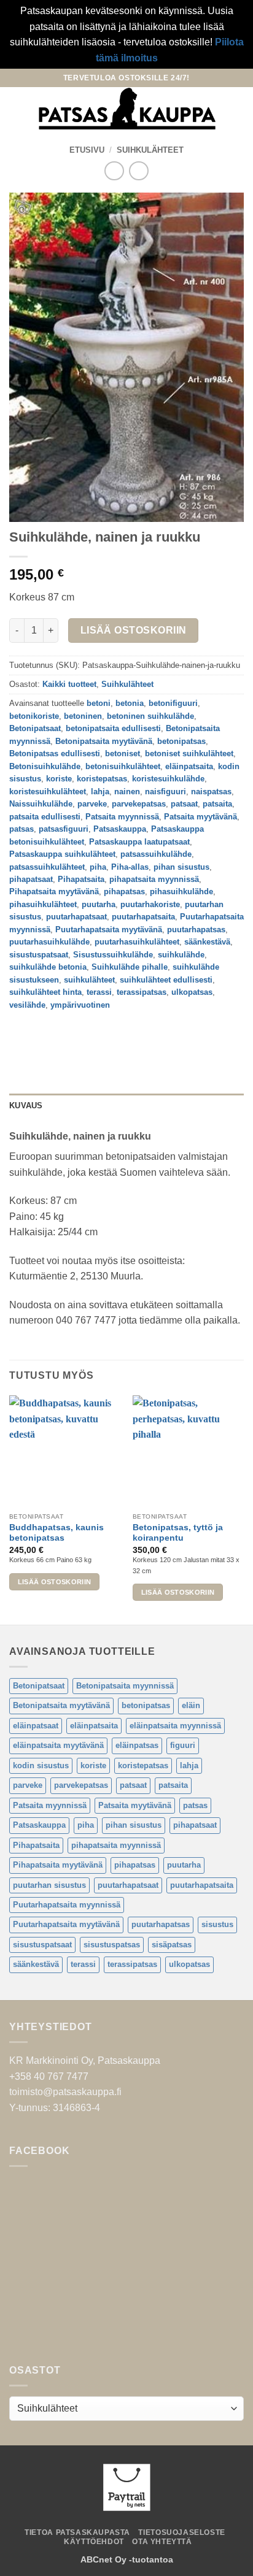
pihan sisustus (181, 867)
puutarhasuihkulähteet (137, 942)
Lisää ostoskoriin (134, 630)
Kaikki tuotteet (69, 684)
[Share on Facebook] (43, 1033)
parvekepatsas (139, 804)
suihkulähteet (89, 980)
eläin (191, 1705)
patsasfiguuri (64, 829)
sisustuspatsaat (39, 955)
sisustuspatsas (112, 1945)
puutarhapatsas (196, 930)
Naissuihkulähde (41, 804)
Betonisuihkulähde (45, 766)
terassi (99, 992)
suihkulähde (181, 955)
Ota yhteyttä (162, 2542)
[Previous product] (138, 171)
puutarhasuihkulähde (49, 942)
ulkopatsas (192, 992)
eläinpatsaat (36, 1726)
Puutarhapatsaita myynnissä (67, 1905)
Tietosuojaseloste (181, 2532)
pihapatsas (124, 891)
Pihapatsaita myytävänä (54, 891)
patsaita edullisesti (45, 817)
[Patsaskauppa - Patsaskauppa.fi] (127, 109)
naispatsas (211, 792)
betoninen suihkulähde (150, 716)
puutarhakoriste (150, 904)
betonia (130, 703)
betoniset (123, 753)
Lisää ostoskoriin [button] (55, 1582)
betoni (99, 703)
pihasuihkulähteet (43, 904)
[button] (17, 109)
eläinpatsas (137, 1745)
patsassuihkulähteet (47, 867)
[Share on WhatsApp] (21, 1033)
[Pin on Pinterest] (109, 1033)
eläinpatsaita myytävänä (58, 1745)
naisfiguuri (165, 792)
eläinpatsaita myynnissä (175, 1726)
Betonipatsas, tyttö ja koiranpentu (178, 1533)
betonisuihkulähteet (123, 766)
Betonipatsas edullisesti (55, 753)
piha (98, 867)
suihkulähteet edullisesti (166, 980)
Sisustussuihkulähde (113, 955)
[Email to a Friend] (87, 1033)
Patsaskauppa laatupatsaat (139, 842)
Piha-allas (130, 867)
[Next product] (114, 171)
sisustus (217, 1924)
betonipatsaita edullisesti (113, 728)
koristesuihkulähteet (48, 792)
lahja (100, 792)
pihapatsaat (31, 879)
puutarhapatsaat (76, 917)
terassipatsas (142, 992)
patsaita (217, 804)
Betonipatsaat (35, 728)
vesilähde (27, 1005)
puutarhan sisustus (49, 1885)
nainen (127, 792)
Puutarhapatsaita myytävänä (109, 930)
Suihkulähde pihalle (130, 967)
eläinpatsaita (189, 766)
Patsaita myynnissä (122, 817)
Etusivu (87, 150)
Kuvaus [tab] (26, 1106)
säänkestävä (207, 942)
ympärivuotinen (80, 1005)
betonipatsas (181, 741)
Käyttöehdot (94, 2542)
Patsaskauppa (120, 829)
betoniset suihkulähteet (189, 753)
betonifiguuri (173, 703)
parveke (92, 804)
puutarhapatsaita (143, 917)
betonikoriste (34, 716)
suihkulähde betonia (48, 967)
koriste (59, 779)
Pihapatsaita (81, 879)
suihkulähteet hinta (45, 992)
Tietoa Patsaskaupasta (77, 2532)
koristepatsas (102, 779)
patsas (21, 829)
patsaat (184, 804)
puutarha (99, 904)
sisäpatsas (172, 1945)
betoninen (83, 716)
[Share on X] (65, 1033)
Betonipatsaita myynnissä (125, 1686)
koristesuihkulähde (168, 779)
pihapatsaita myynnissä (154, 879)
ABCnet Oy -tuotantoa (127, 2559)
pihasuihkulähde (181, 891)
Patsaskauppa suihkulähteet (62, 854)
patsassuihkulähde (156, 854)
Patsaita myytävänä (200, 817)
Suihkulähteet (150, 150)
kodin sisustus (41, 1765)
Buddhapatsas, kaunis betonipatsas (56, 1533)
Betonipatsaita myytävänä (104, 741)
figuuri (183, 1745)
